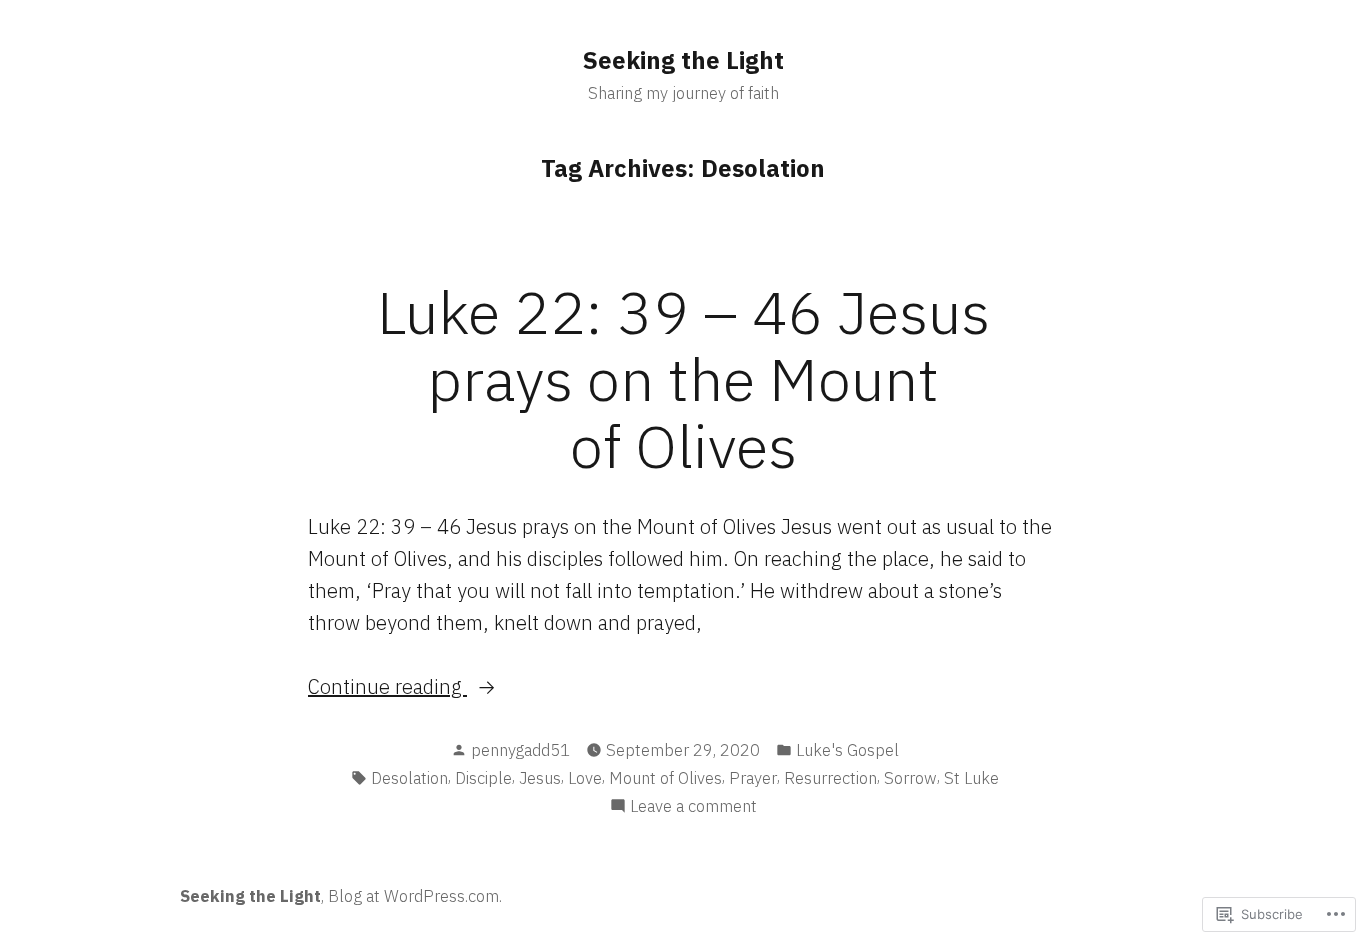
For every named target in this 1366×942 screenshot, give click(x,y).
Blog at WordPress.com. (415, 896)
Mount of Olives (665, 778)
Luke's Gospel (847, 750)
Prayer (753, 778)
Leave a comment (693, 807)
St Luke (971, 778)
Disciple (483, 778)
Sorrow (910, 778)
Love (585, 778)
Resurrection (830, 778)
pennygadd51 (520, 750)
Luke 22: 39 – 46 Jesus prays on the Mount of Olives (683, 378)
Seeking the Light (683, 60)
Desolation (409, 778)
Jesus (540, 778)
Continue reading (387, 687)
